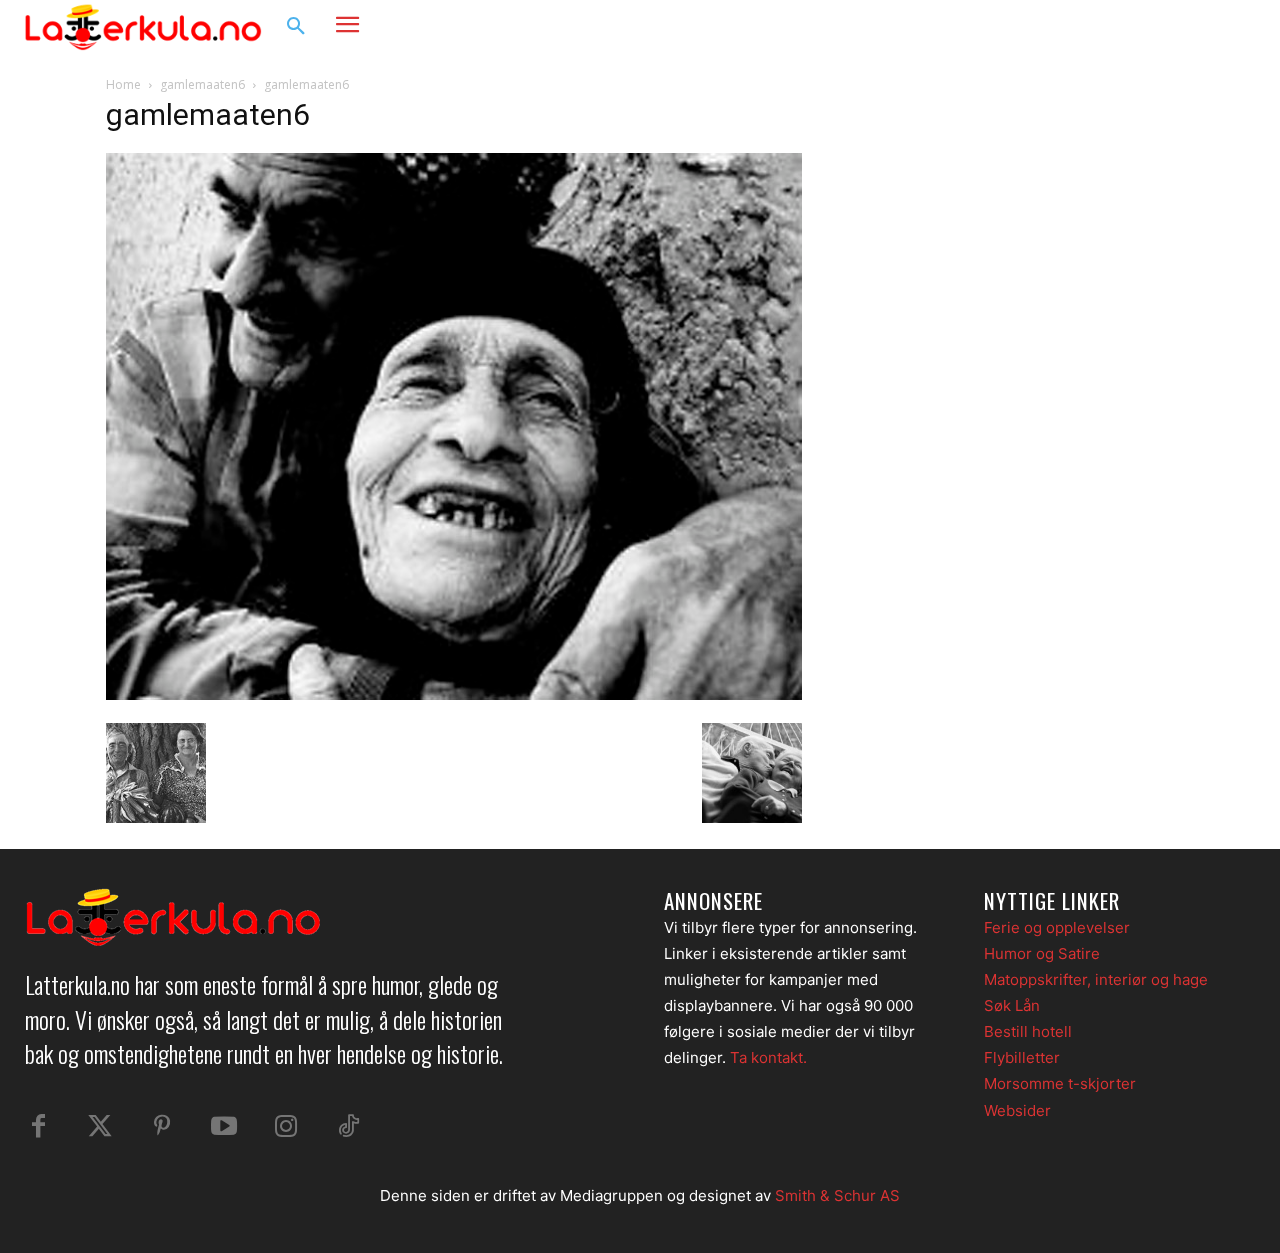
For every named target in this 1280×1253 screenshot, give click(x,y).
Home (123, 84)
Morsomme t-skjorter (1060, 1083)
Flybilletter (1022, 1057)
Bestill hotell (1028, 1031)
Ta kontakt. (768, 1057)
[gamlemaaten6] (454, 694)
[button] (296, 27)
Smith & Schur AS (837, 1195)
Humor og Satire (1042, 953)
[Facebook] (1156, 27)
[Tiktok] (348, 1127)
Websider (1017, 1110)
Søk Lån (1012, 1005)
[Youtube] (224, 1127)
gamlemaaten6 (202, 84)
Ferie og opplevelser (1057, 927)
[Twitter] (100, 1127)
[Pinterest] (162, 1127)
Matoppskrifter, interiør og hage (1096, 979)
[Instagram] (1194, 27)
